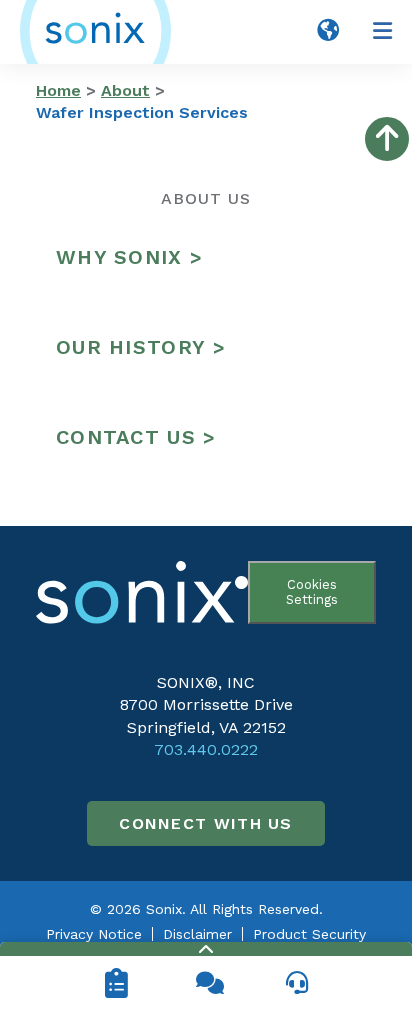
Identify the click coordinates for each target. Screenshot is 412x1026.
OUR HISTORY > (141, 347)
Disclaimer (197, 934)
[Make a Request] (116, 983)
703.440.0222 (206, 749)
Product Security (309, 934)
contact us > (136, 437)
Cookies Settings (312, 592)
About (125, 90)
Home (58, 90)
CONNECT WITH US (206, 823)
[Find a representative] (296, 983)
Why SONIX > (129, 257)
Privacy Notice (94, 934)
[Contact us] (206, 983)
